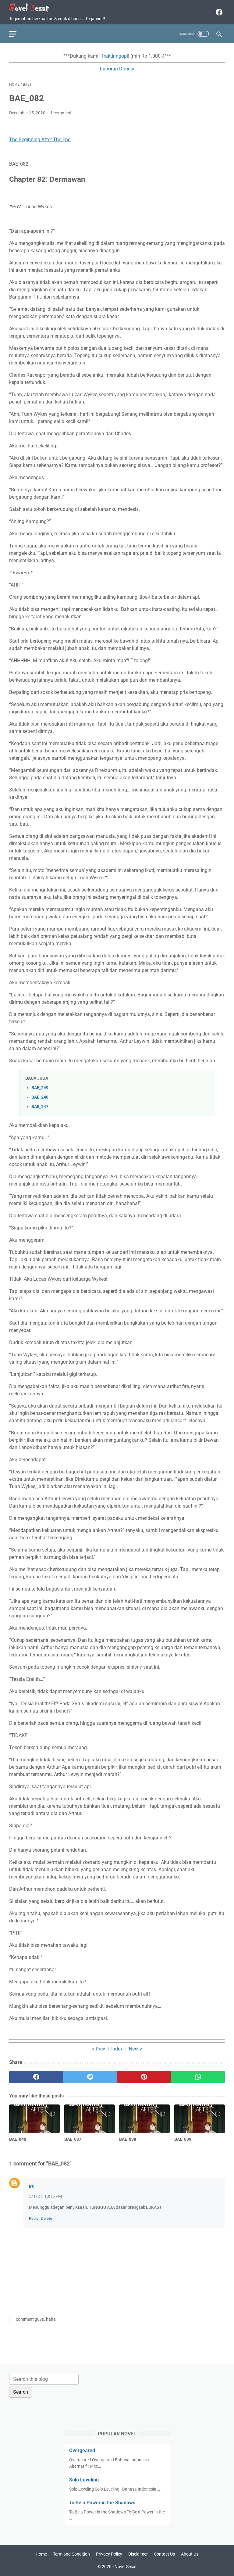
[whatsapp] (198, 2077)
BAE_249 (40, 1088)
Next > (136, 2049)
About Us (190, 2554)
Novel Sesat (126, 2567)
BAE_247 (40, 1107)
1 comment (61, 113)
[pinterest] (144, 2077)
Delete (46, 2218)
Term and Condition (71, 2554)
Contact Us (164, 2554)
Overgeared (82, 2450)
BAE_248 (40, 1097)
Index (117, 2049)
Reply (34, 2218)
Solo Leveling (84, 2480)
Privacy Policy (109, 2554)
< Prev (99, 2049)
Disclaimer (138, 2554)
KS (32, 2187)
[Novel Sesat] (33, 7)
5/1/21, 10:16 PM (45, 2196)
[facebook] (218, 12)
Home (41, 2554)
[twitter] (90, 2077)
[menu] (16, 34)
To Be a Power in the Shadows (102, 2503)
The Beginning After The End (40, 140)
